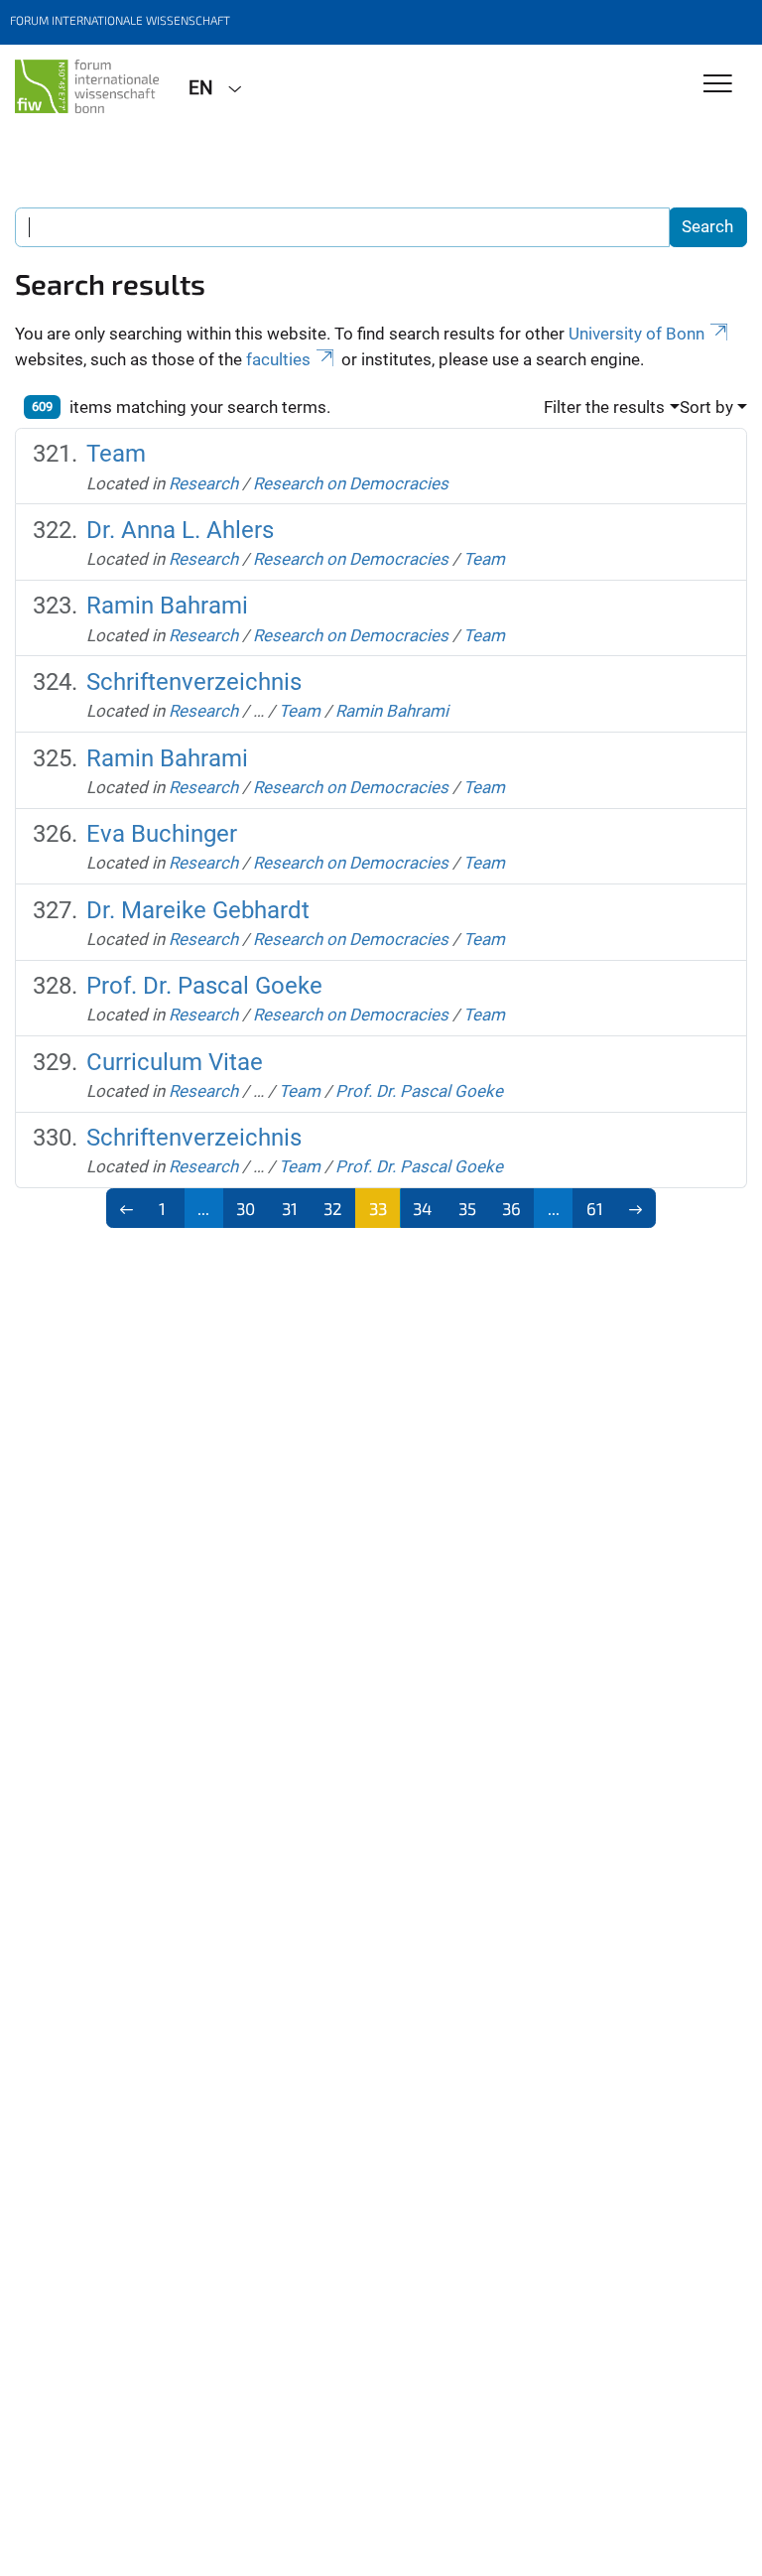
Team (116, 454)
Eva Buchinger (162, 834)
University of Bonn (636, 334)
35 (467, 1208)
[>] (636, 1208)
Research (203, 483)
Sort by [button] (706, 407)
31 (290, 1208)
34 (422, 1208)
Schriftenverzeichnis (194, 682)
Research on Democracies (351, 483)
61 (595, 1208)
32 (333, 1208)
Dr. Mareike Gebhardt (198, 910)
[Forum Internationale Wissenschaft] (87, 86)
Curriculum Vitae (175, 1062)
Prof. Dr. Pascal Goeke (204, 986)
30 (246, 1208)
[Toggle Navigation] (718, 85)
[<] (127, 1208)
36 (511, 1208)
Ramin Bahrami (167, 606)
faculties (278, 359)
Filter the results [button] (604, 407)
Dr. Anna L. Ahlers (180, 530)
